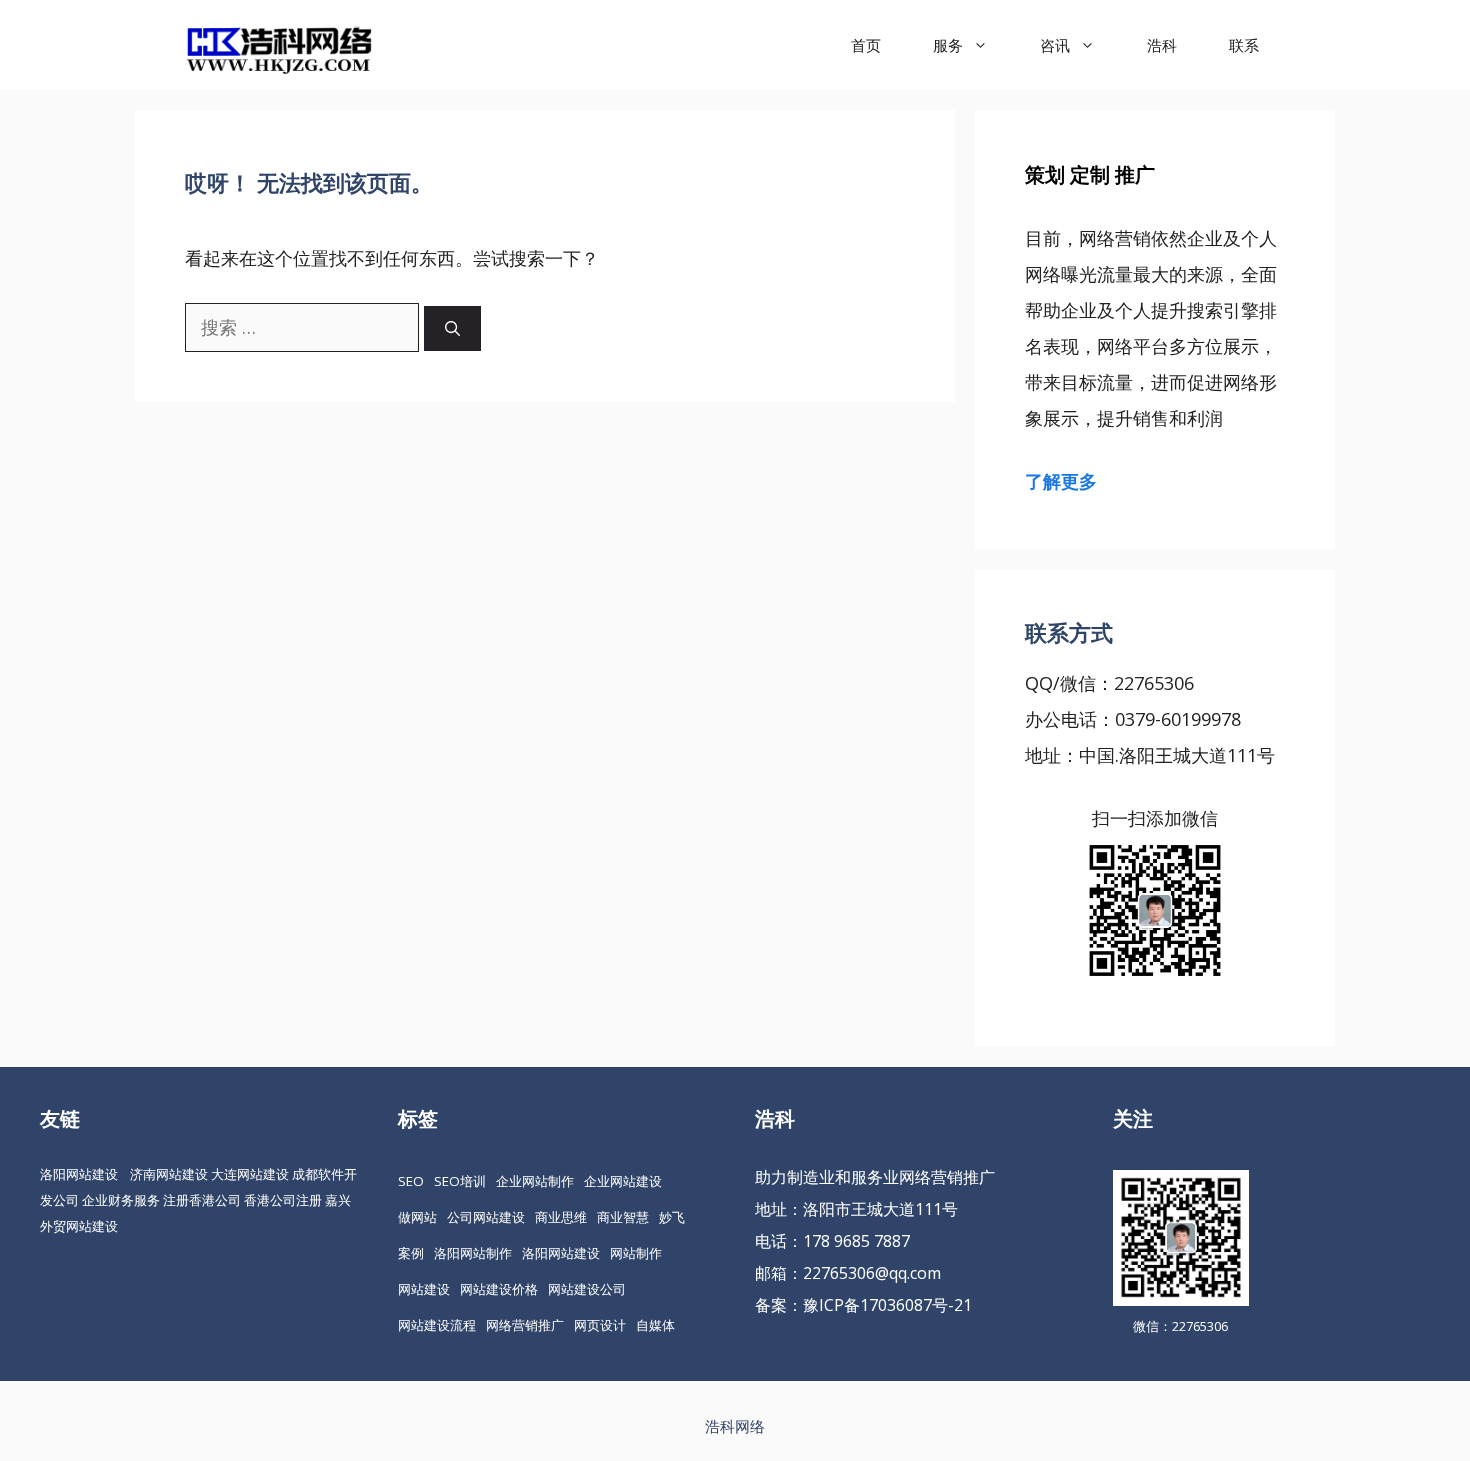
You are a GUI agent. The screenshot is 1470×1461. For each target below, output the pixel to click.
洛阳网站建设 (79, 1174)
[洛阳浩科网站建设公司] (279, 45)
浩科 (1162, 45)
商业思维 (561, 1217)
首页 (866, 45)
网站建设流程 (437, 1325)
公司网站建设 (486, 1217)
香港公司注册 (283, 1200)
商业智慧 (623, 1217)
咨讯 (1055, 45)
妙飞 (672, 1217)
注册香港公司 (202, 1200)
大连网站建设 (250, 1174)
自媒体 (655, 1325)
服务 (948, 45)
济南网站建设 (169, 1174)
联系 (1244, 45)
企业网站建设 (623, 1181)
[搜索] (452, 328)
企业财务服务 (121, 1200)
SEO (411, 1181)
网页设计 (600, 1325)
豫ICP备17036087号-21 (887, 1305)
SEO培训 (460, 1181)
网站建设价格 (499, 1289)
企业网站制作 (535, 1181)
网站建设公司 (587, 1289)
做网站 (417, 1217)
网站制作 (636, 1253)
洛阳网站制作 (473, 1253)
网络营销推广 (525, 1325)
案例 (411, 1253)
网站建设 (424, 1289)
